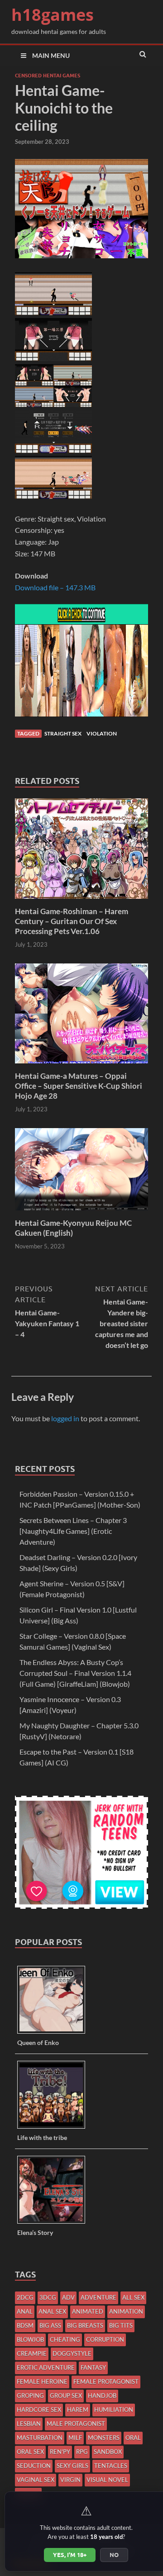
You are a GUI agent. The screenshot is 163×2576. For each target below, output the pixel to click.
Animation (126, 2311)
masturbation (40, 2438)
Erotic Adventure (46, 2367)
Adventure (98, 2297)
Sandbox (108, 2452)
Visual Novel (107, 2480)
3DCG (48, 2297)
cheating (65, 2339)
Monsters (104, 2438)
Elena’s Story (35, 2232)
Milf (75, 2438)
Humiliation (114, 2410)
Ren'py (60, 2452)
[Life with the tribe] (55, 2128)
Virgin (70, 2480)
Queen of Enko (38, 2042)
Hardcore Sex (39, 2410)
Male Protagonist (76, 2424)
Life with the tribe (42, 2137)
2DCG (25, 2297)
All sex (133, 2297)
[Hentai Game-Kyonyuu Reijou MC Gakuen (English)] (81, 1212)
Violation (102, 733)
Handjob (102, 2396)
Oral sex (30, 2452)
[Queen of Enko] (55, 2033)
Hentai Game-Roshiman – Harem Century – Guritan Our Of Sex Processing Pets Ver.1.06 (72, 921)
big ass (50, 2325)
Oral (133, 2438)
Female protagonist (106, 2381)
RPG (82, 2452)
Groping (30, 2396)
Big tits (121, 2325)
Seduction (34, 2466)
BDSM (25, 2325)
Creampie (32, 2353)
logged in (65, 1418)
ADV (68, 2297)
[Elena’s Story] (55, 2223)
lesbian (29, 2424)
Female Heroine (42, 2381)
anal (25, 2311)
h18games (53, 15)
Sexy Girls (72, 2466)
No (114, 2555)
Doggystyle (72, 2353)
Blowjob (30, 2339)
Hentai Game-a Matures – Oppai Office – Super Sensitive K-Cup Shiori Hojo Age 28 (79, 1086)
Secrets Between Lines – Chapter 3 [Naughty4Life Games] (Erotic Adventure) (73, 1531)
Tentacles (111, 2466)
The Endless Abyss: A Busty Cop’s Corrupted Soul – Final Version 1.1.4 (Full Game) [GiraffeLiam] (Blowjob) (75, 1673)
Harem (78, 2410)
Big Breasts (85, 2325)
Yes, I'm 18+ (70, 2555)
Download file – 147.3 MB (55, 587)
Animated (88, 2311)
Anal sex (52, 2311)
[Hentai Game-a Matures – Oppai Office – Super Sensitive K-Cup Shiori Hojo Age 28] (81, 1065)
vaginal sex (36, 2480)
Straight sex (63, 733)
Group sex (66, 2396)
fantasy (93, 2367)
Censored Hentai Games (48, 76)
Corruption (105, 2339)
